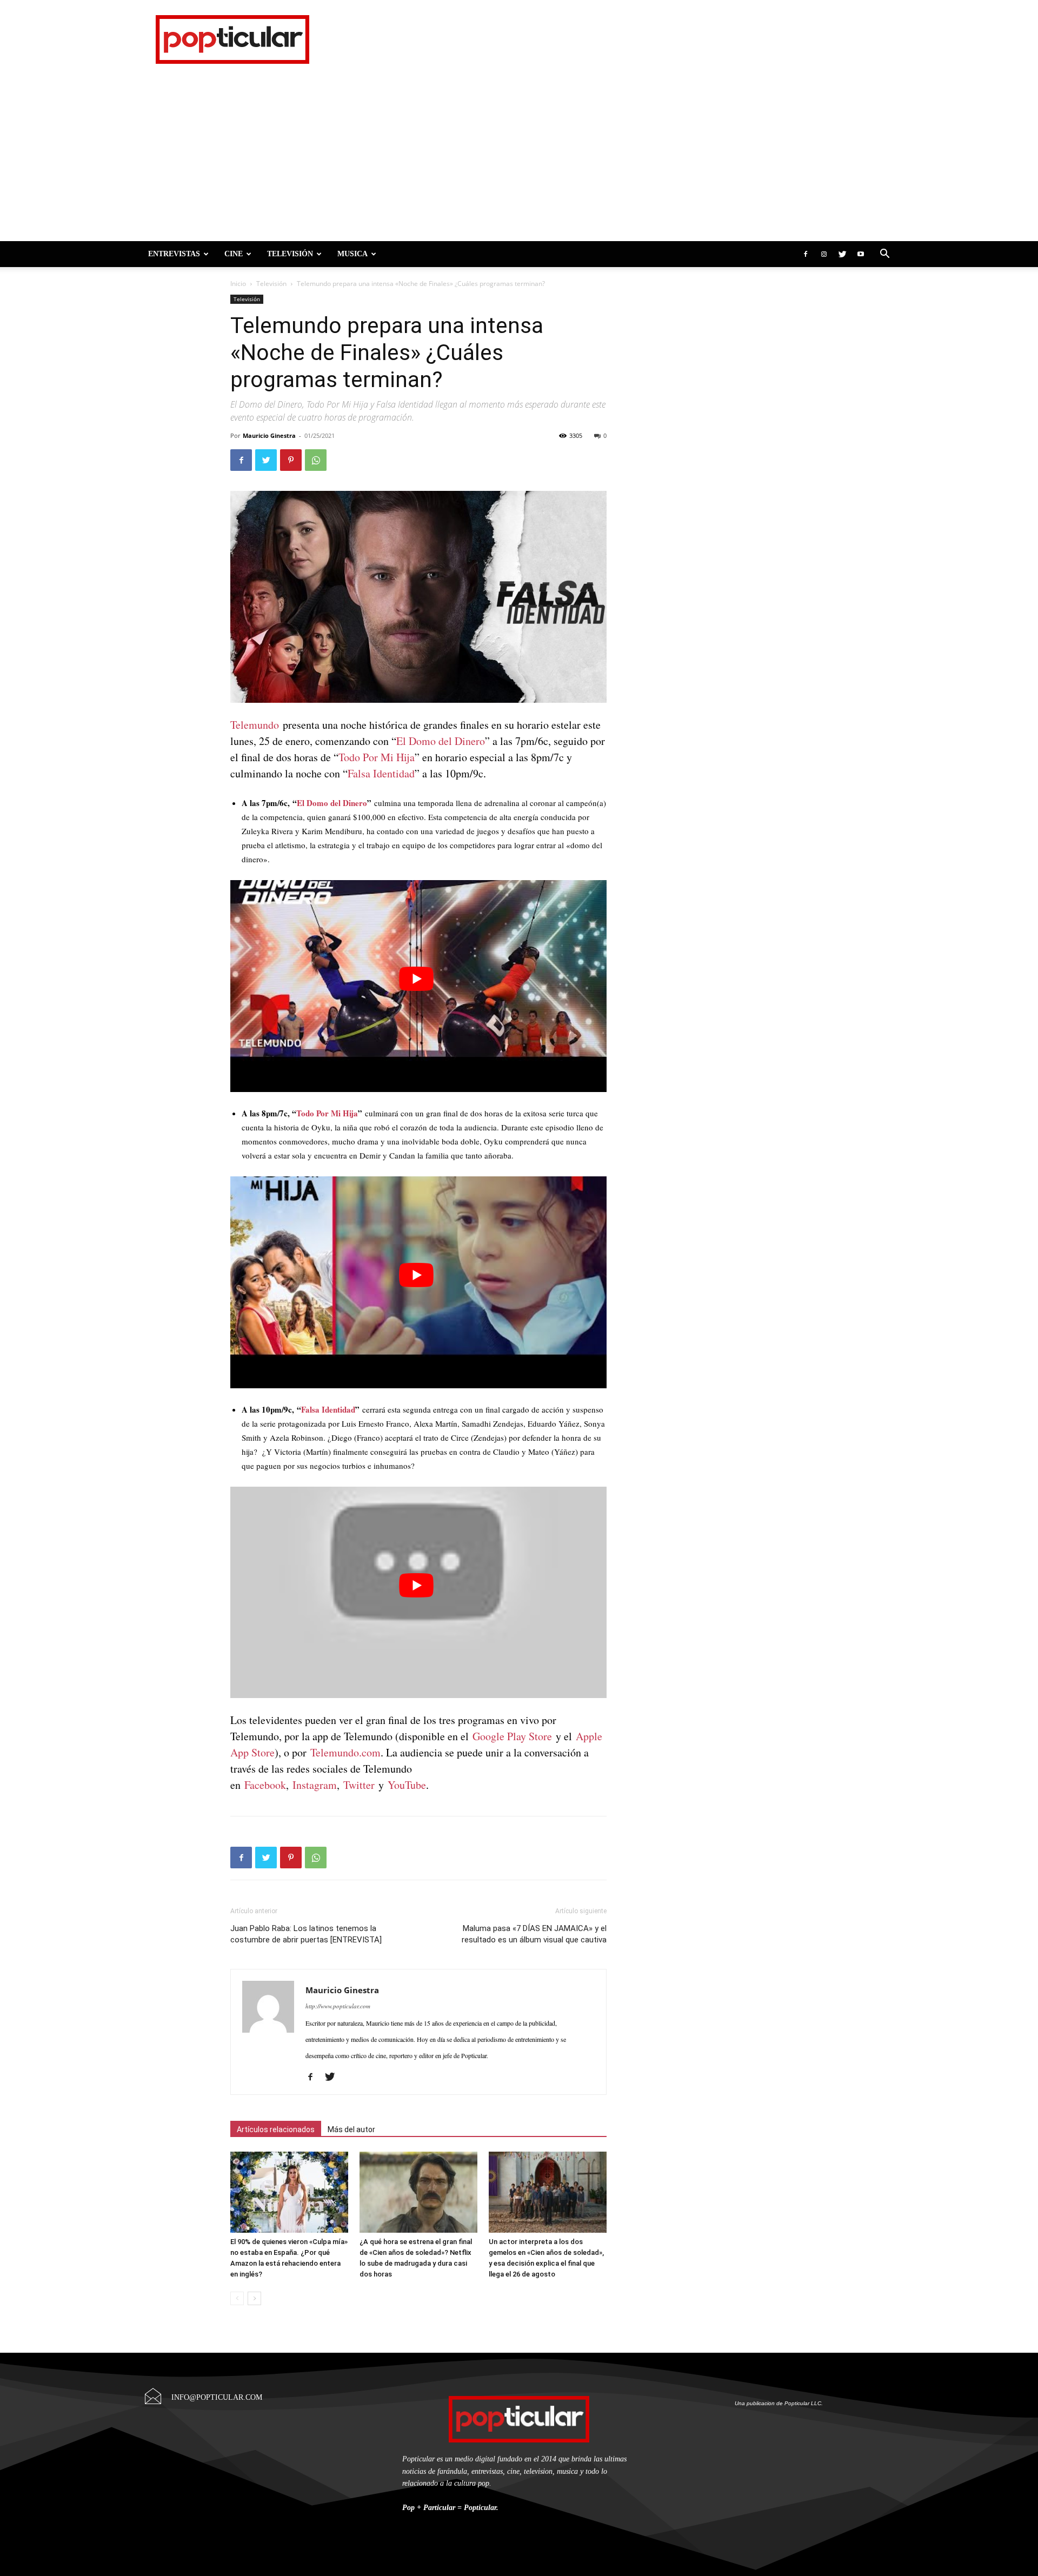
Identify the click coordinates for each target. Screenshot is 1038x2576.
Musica (352, 254)
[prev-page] (237, 2298)
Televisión (290, 254)
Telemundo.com (345, 1752)
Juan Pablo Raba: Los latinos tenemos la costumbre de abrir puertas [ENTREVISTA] (306, 1934)
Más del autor (351, 2129)
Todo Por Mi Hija (377, 757)
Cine (234, 254)
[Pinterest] (291, 460)
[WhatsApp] (316, 460)
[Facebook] (806, 254)
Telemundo (255, 725)
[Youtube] (861, 254)
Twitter (359, 1785)
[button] (884, 254)
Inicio (238, 284)
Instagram (315, 1785)
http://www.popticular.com (338, 2006)
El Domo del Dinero (441, 741)
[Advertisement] (519, 160)
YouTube (407, 1785)
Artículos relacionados (276, 2129)
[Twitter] (842, 254)
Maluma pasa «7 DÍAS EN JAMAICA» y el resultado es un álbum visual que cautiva (534, 1934)
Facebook (265, 1785)
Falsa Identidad (381, 773)
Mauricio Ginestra (269, 435)
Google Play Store (512, 1736)
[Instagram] (824, 254)
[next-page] (254, 2298)
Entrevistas (174, 254)
